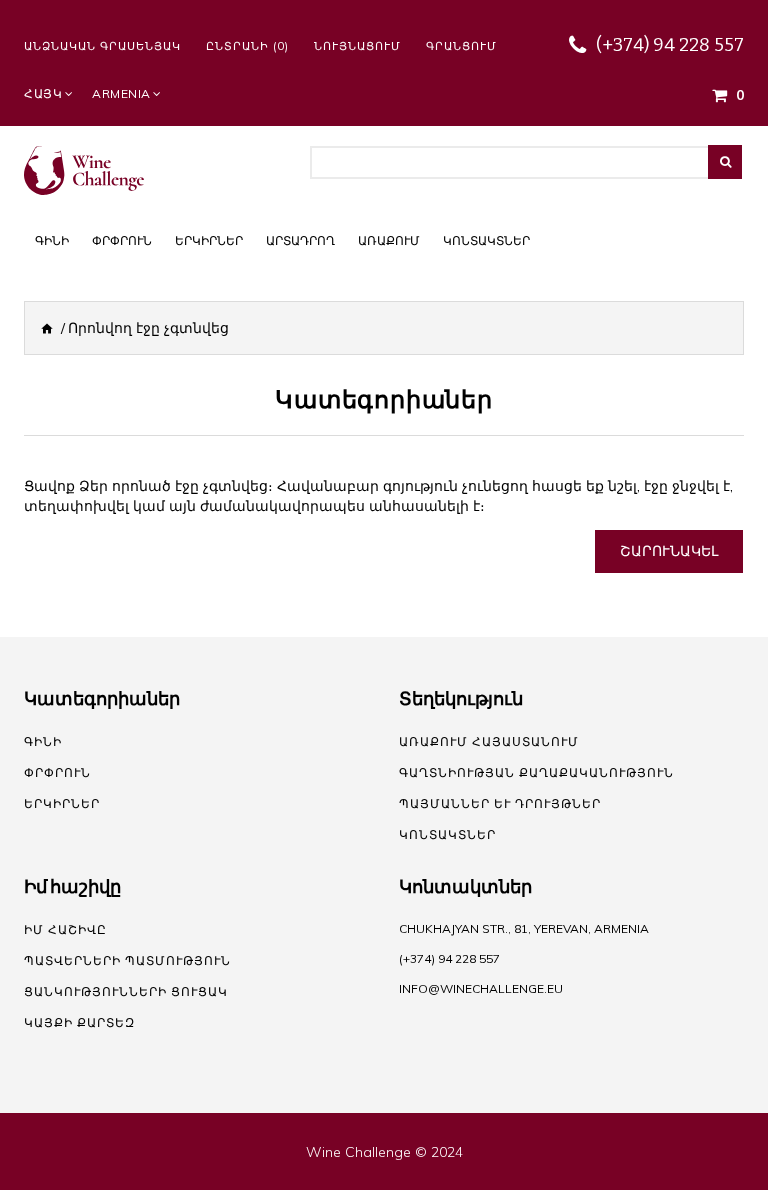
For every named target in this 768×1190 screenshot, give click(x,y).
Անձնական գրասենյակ (102, 46)
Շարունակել (669, 551)
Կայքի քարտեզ (79, 1022)
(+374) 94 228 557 (670, 45)
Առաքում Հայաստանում (489, 741)
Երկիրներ (62, 803)
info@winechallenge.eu (481, 988)
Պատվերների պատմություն (127, 960)
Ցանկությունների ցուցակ (126, 991)
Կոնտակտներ (447, 834)
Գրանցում (461, 46)
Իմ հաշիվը (65, 929)
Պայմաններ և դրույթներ (500, 803)
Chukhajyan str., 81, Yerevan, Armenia (524, 928)
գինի (43, 741)
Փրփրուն (57, 772)
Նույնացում (357, 46)
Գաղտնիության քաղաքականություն (536, 772)
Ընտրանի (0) (247, 46)
